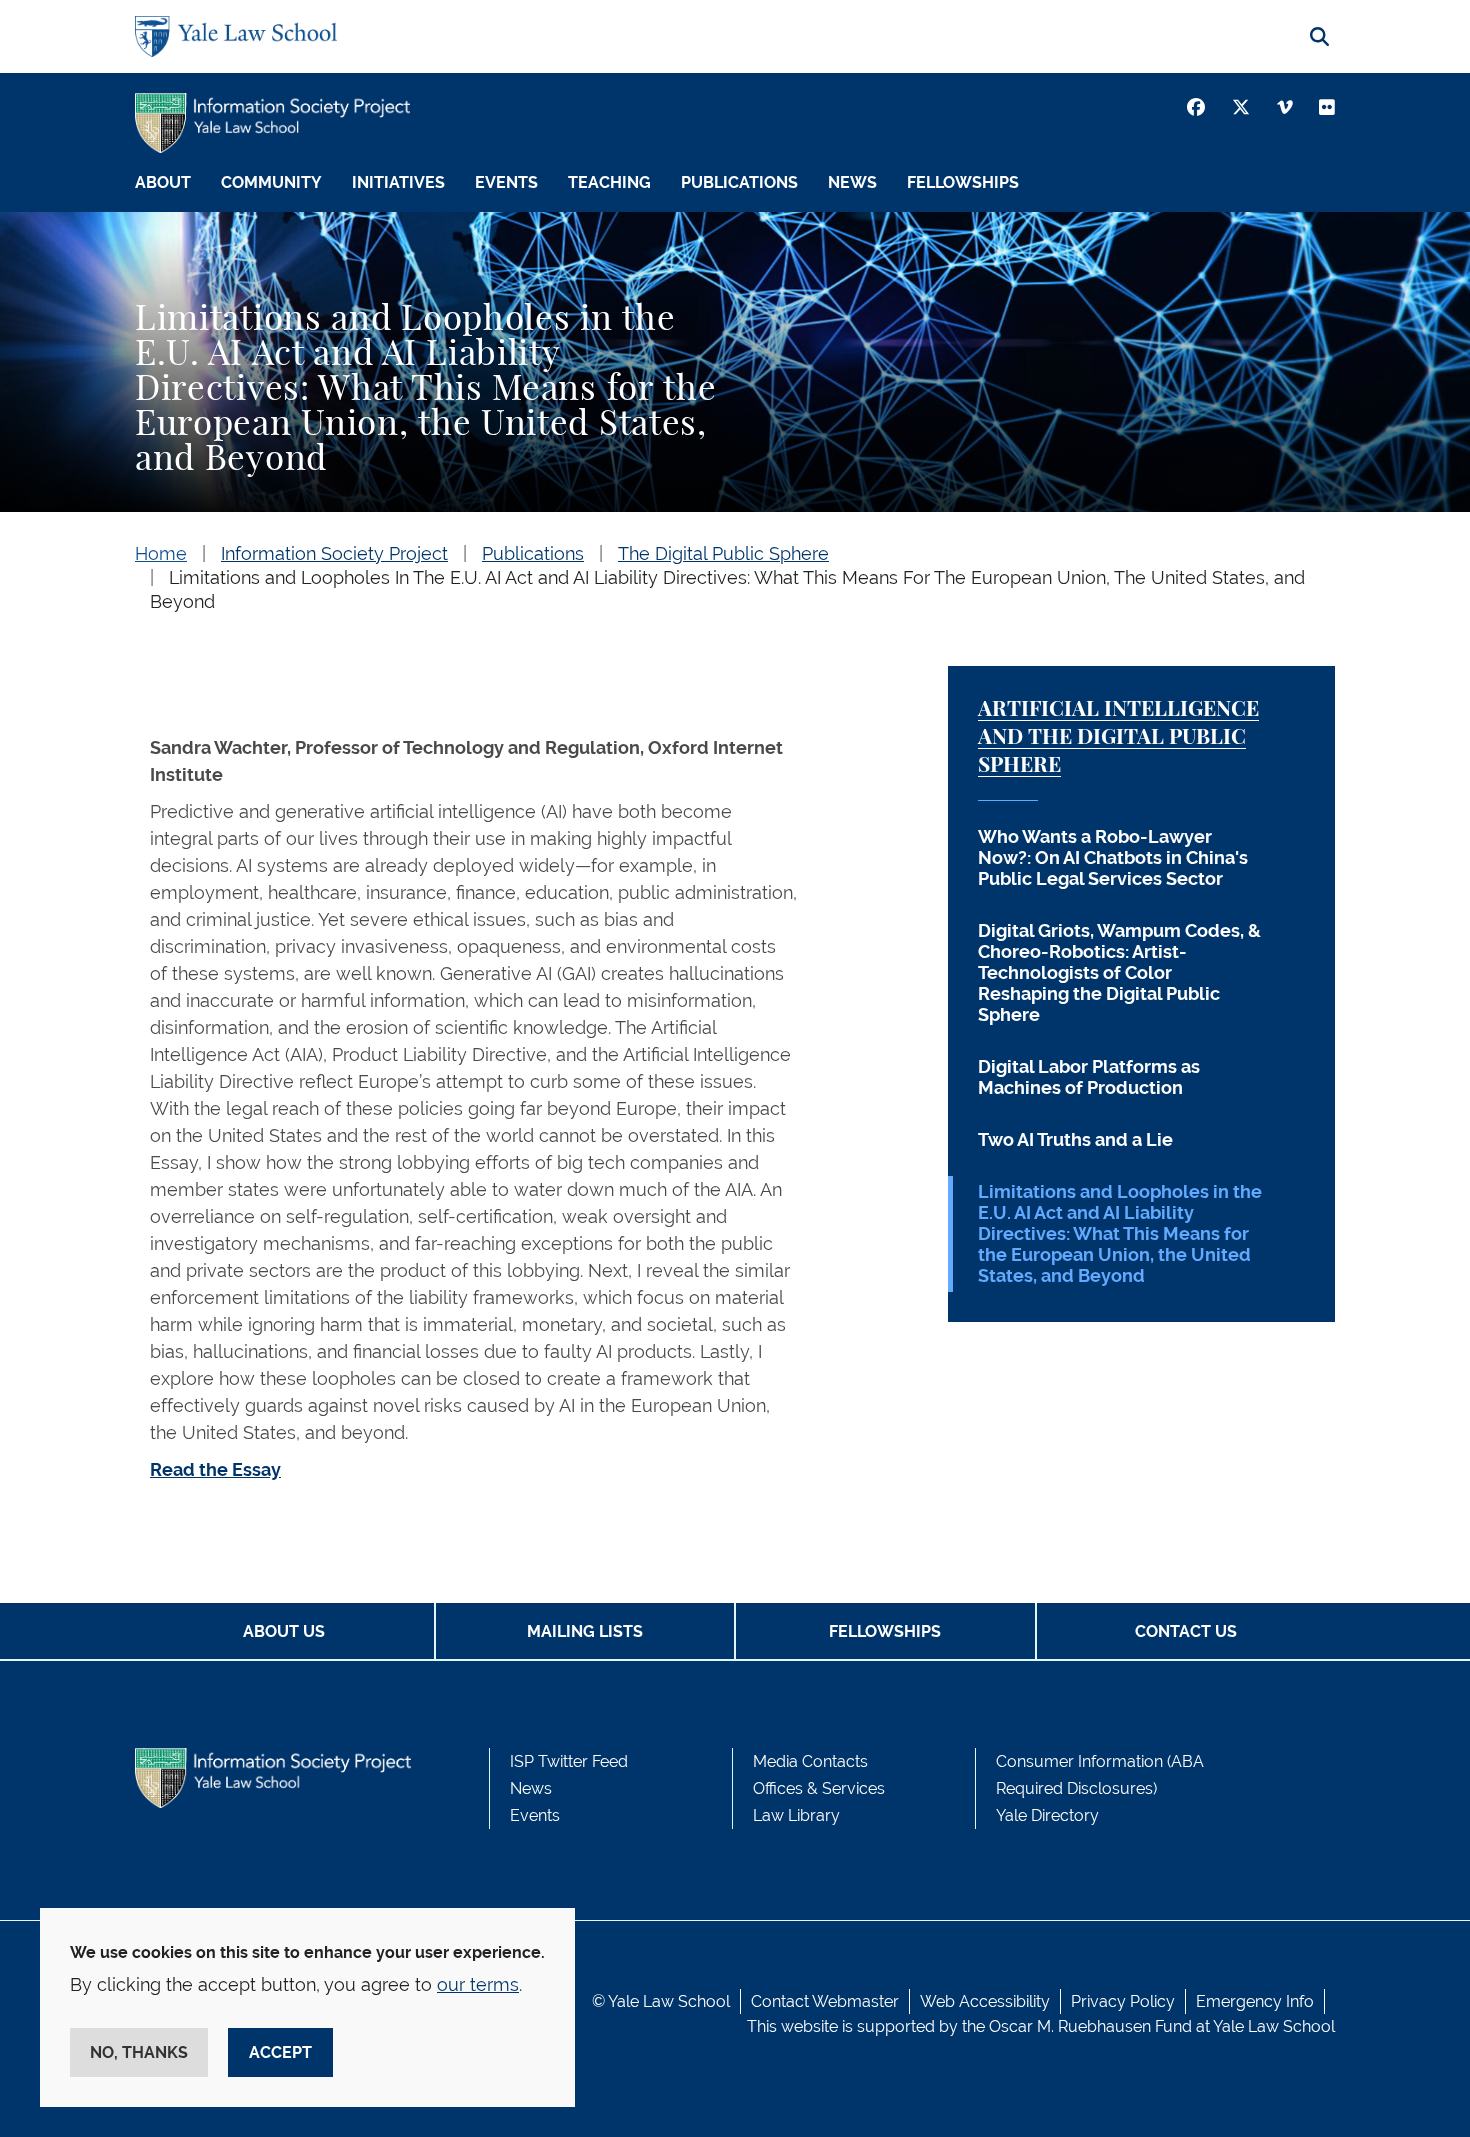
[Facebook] (1196, 107)
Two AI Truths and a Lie (1075, 1139)
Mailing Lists (585, 1631)
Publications (739, 182)
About (163, 182)
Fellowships (963, 182)
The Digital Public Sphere (723, 553)
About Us (284, 1631)
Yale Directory (1047, 1815)
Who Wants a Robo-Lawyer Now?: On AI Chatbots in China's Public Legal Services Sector (1113, 857)
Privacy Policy (1123, 2001)
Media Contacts (810, 1761)
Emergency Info (1255, 2001)
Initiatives (398, 182)
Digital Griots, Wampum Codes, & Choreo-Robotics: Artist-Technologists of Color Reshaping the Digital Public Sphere (1119, 972)
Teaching (609, 182)
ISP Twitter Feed (569, 1761)
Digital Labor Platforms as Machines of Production (1089, 1077)
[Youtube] (1327, 107)
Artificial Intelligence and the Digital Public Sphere (1118, 737)
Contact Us (1186, 1631)
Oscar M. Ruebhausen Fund (1090, 2026)
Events (506, 182)
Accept (280, 2052)
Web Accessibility (985, 2001)
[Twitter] (1241, 107)
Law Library (796, 1815)
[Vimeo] (1285, 107)
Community (271, 182)
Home (161, 553)
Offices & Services (819, 1788)
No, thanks (139, 2052)
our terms (478, 1984)
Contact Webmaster (825, 2001)
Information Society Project (334, 553)
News (852, 182)
